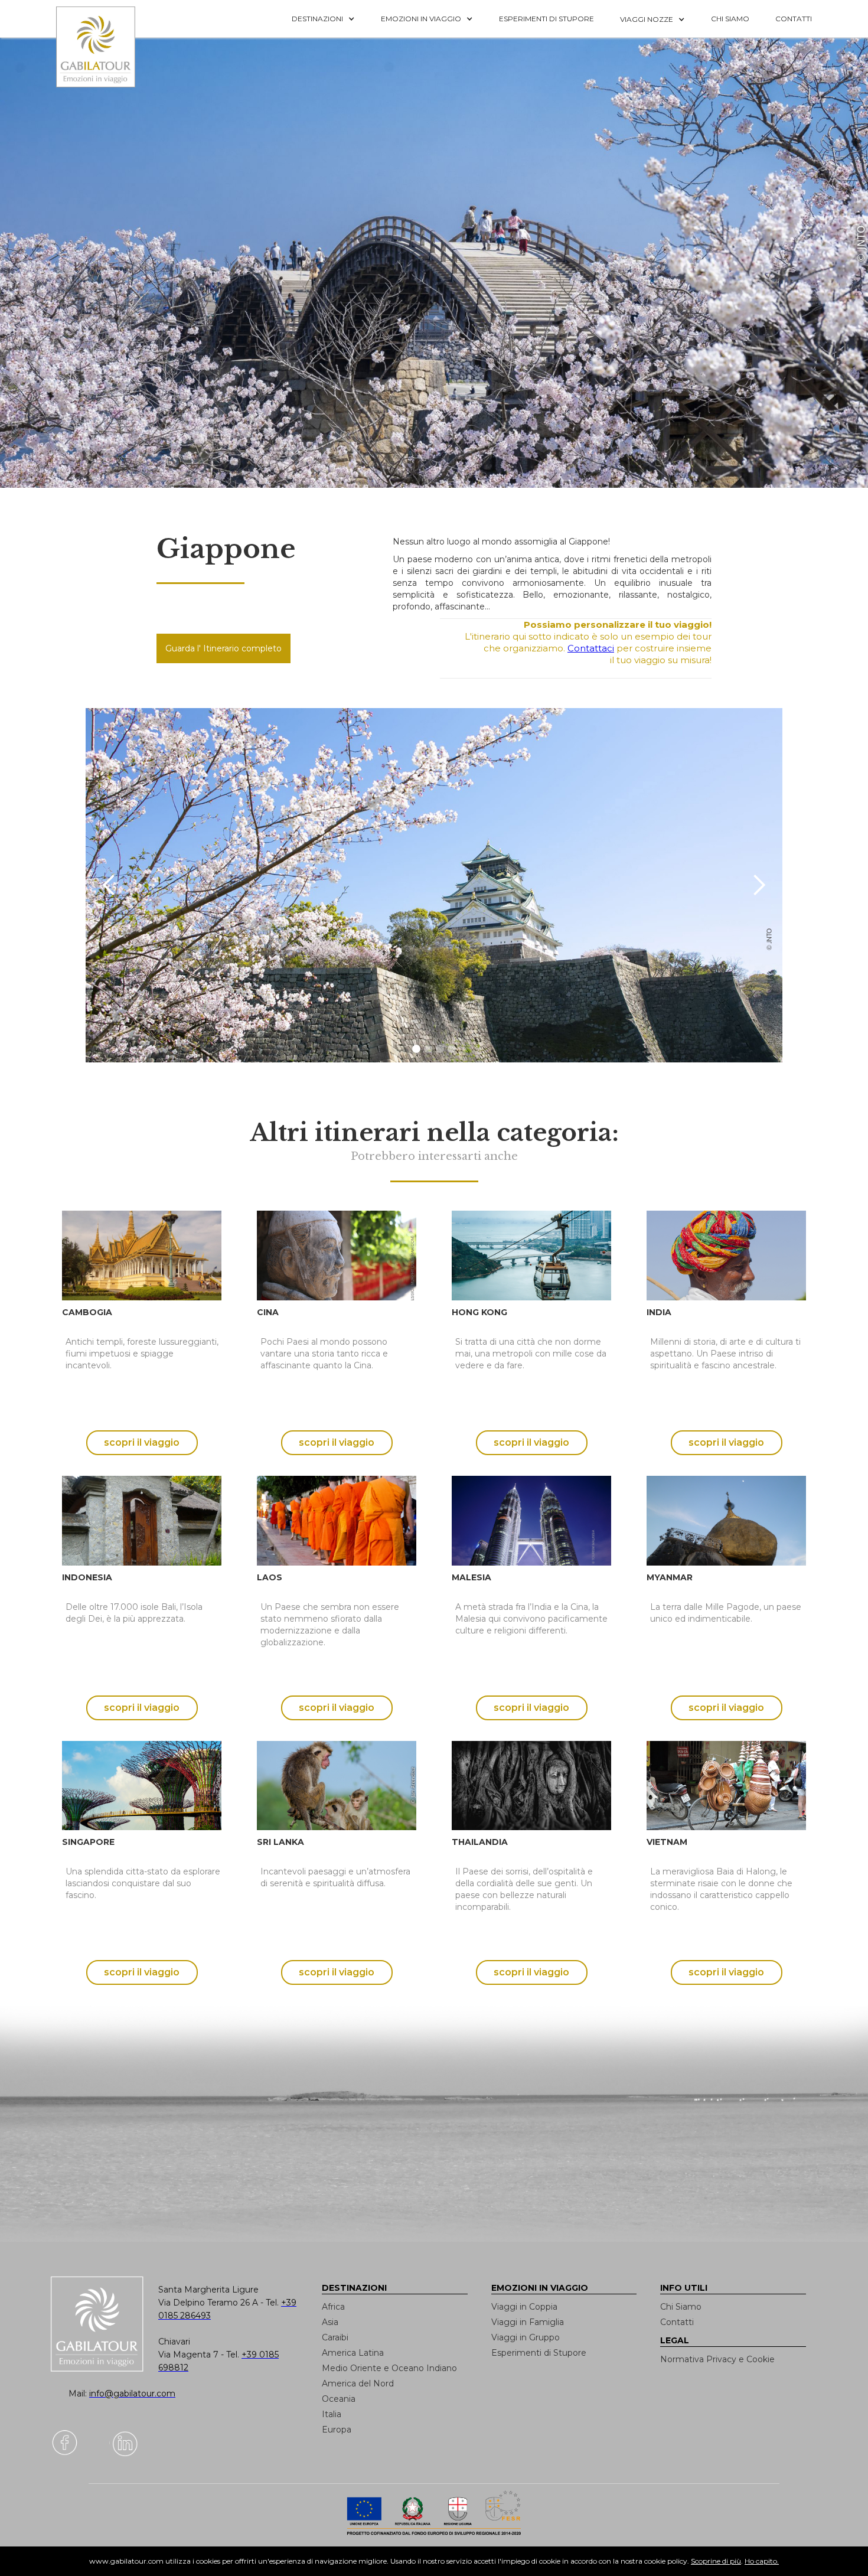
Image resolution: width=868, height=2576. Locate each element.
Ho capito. (762, 2561)
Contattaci (591, 648)
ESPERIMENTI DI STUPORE (546, 19)
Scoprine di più (716, 2561)
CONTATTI (794, 19)
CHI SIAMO (730, 19)
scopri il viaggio (142, 1442)
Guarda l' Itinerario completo (223, 648)
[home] (103, 47)
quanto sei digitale (4, 2552)
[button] (323, 19)
